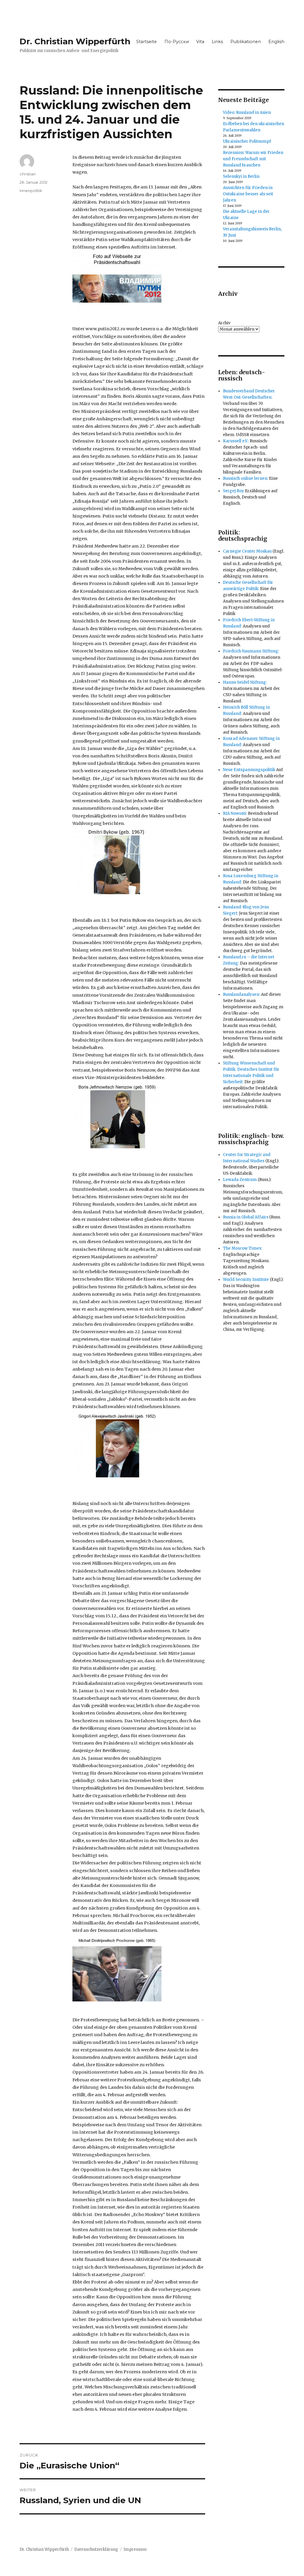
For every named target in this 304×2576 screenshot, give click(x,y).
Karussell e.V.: (236, 441)
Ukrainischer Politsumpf (247, 141)
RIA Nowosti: (235, 813)
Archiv (224, 323)
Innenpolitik (31, 191)
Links (217, 42)
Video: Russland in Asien (247, 113)
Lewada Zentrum (240, 1180)
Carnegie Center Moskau (247, 551)
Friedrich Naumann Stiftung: (251, 651)
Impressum (135, 2549)
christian (28, 174)
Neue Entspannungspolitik (249, 770)
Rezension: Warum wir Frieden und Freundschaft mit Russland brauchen (253, 159)
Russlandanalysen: (242, 994)
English (276, 42)
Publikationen (246, 42)
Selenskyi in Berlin (241, 176)
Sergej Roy (233, 491)
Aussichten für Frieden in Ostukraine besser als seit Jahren (248, 194)
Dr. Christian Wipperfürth (75, 41)
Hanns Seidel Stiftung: (245, 682)
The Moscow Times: (243, 1248)
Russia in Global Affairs (246, 1217)
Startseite (147, 42)
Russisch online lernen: (246, 478)
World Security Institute (246, 1280)
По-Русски (177, 42)
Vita (200, 42)
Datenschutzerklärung (96, 2549)
